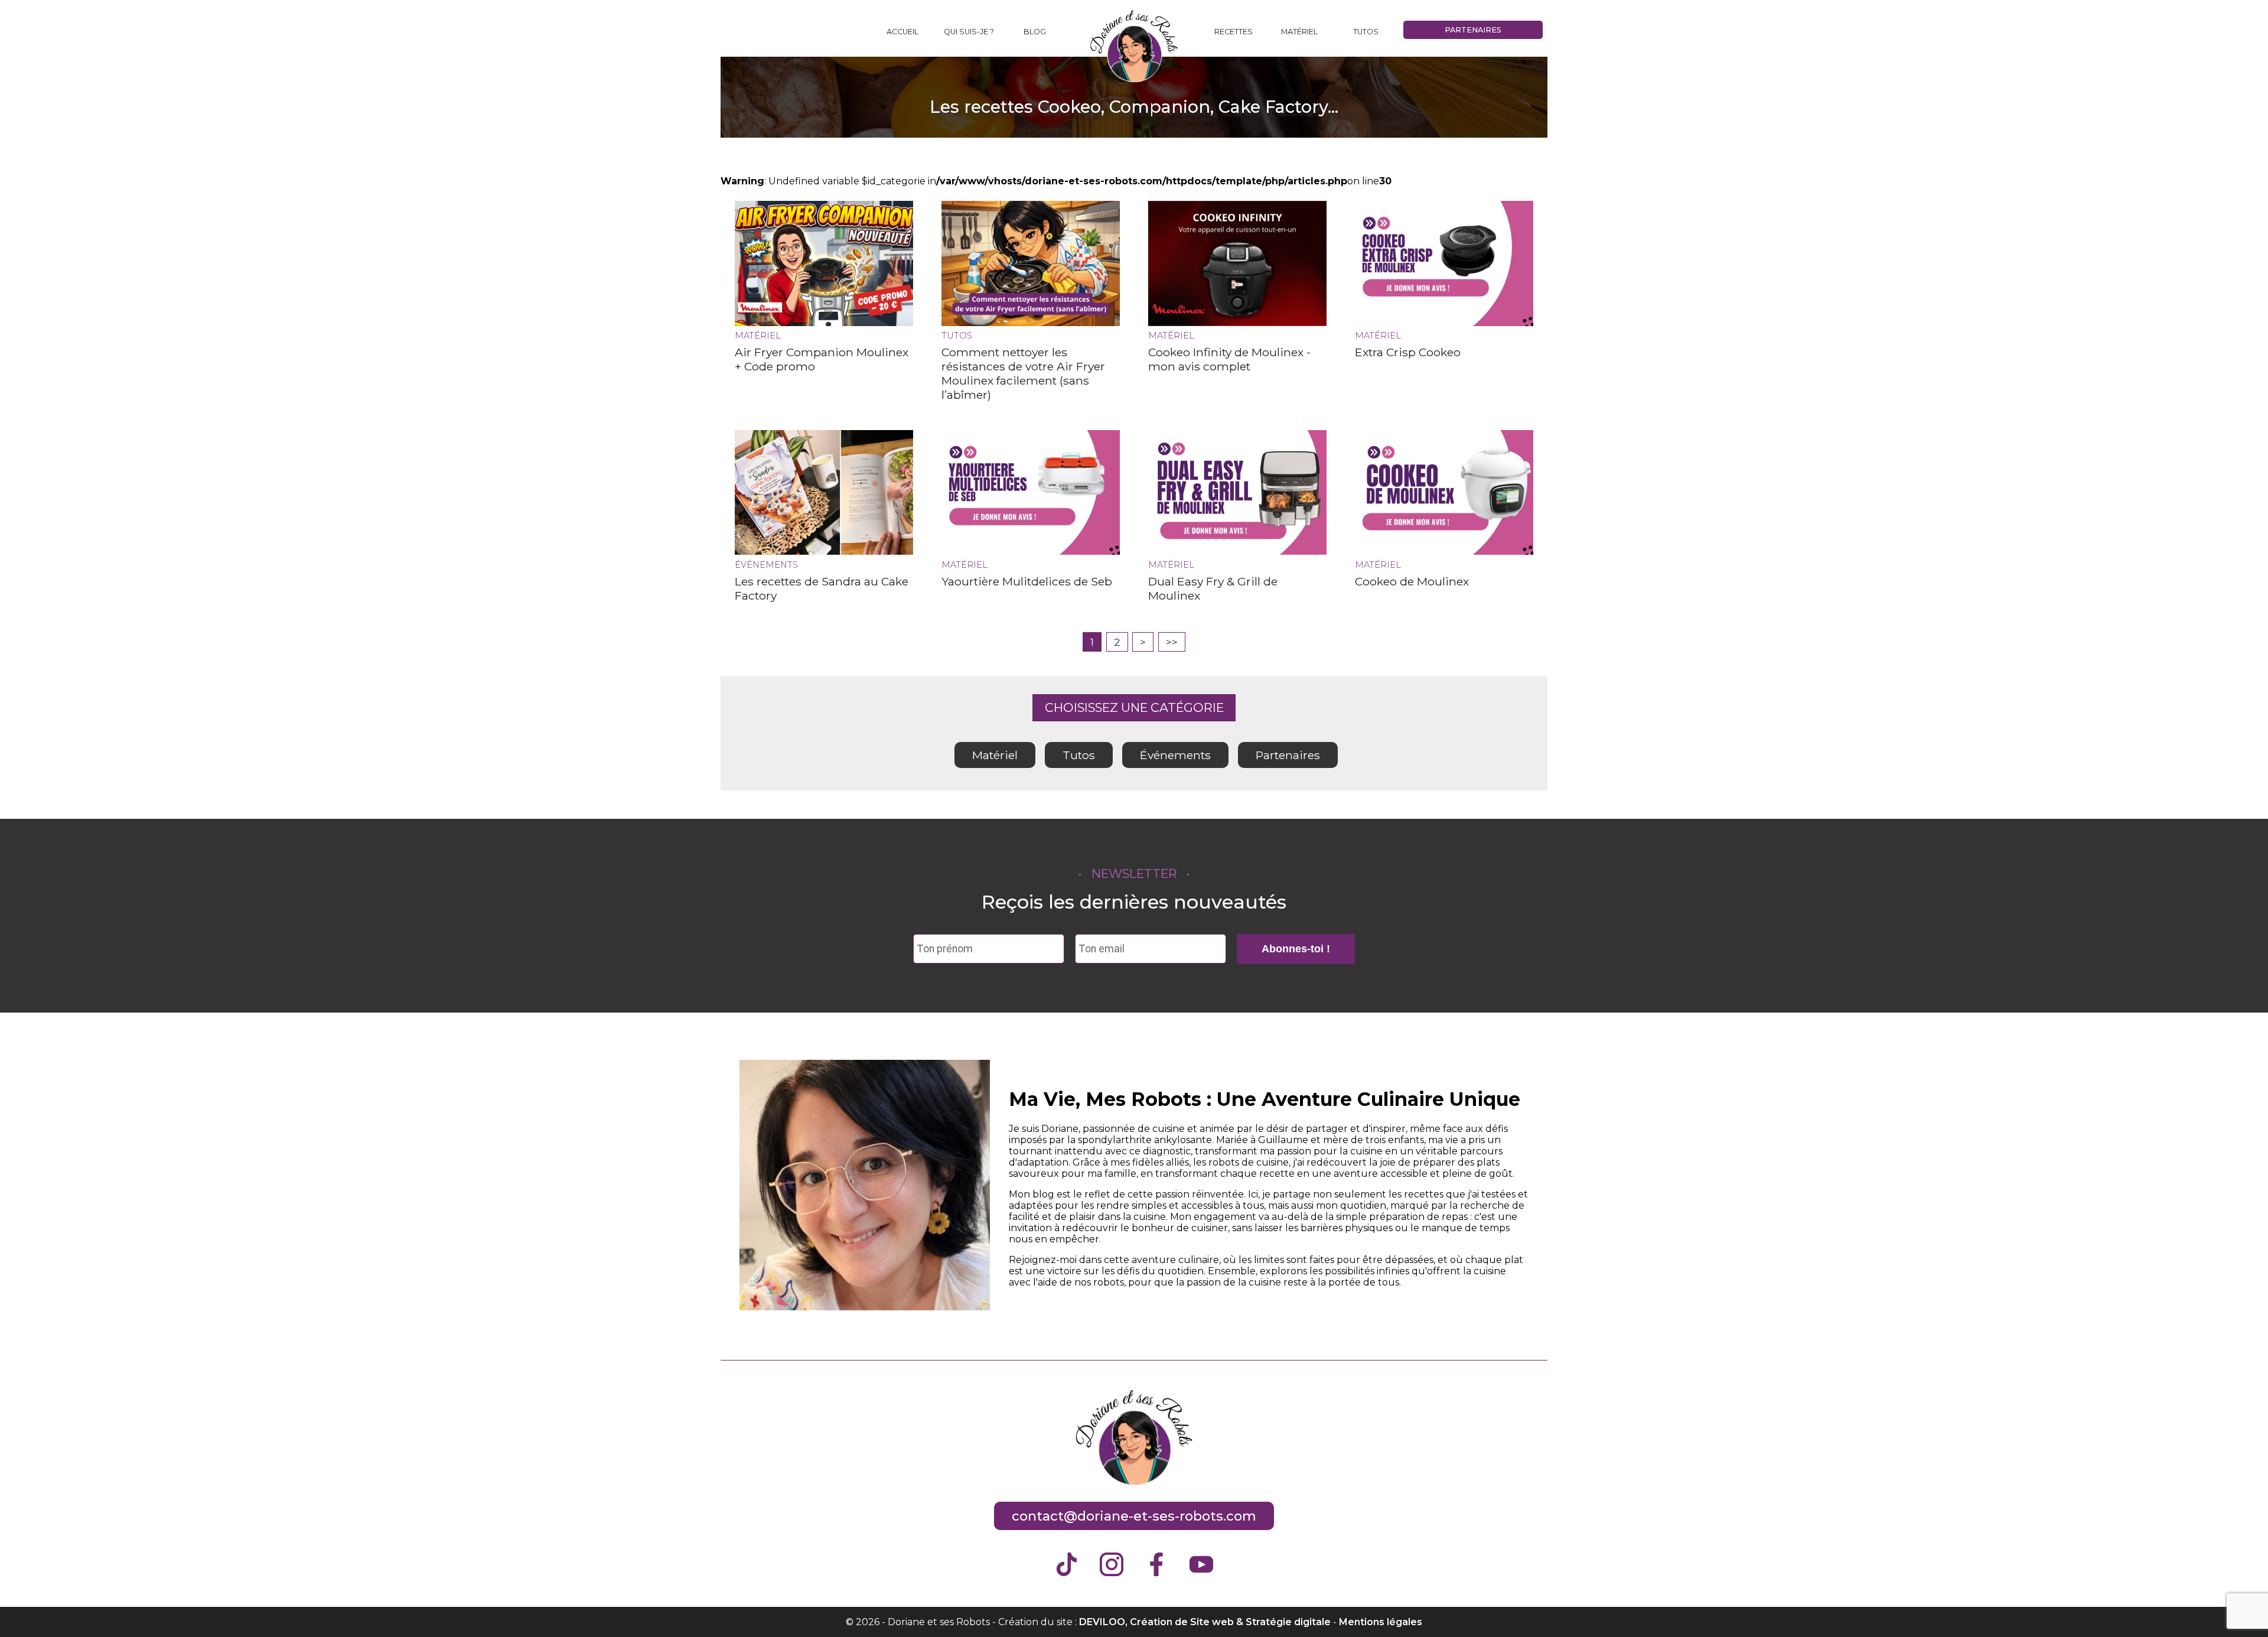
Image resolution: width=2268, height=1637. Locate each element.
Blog (1035, 32)
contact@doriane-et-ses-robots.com (1134, 1516)
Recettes (1234, 32)
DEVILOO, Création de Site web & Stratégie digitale (1205, 1622)
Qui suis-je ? (969, 32)
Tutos (1366, 32)
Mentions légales (1381, 1622)
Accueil (902, 32)
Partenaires (1473, 30)
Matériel (1299, 32)
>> (1172, 642)
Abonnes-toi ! (1296, 949)
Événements (1175, 755)
